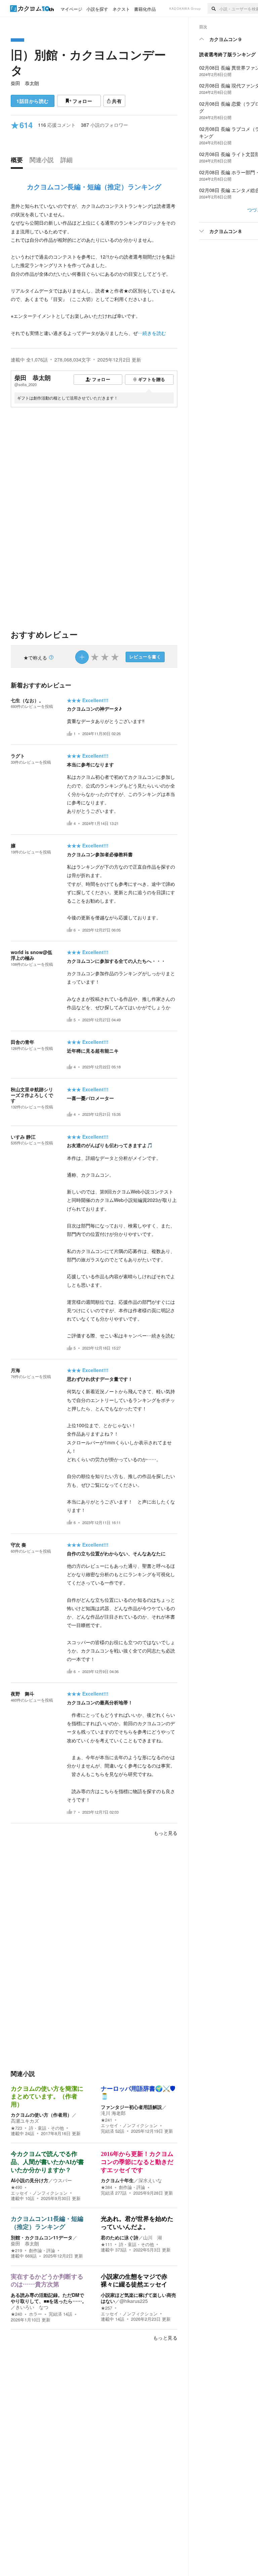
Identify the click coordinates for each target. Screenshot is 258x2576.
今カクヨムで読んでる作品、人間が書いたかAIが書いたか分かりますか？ (47, 2162)
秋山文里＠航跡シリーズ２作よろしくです (32, 1095)
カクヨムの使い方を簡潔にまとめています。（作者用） (47, 2097)
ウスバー (62, 2180)
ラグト (18, 756)
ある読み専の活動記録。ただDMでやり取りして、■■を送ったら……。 (49, 2298)
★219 (16, 2250)
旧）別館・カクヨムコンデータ (88, 62)
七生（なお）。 (27, 700)
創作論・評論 (132, 2187)
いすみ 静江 (23, 1137)
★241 (106, 2120)
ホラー (35, 2314)
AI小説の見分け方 (30, 2180)
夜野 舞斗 (23, 1694)
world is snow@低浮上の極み (31, 955)
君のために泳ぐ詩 (120, 2237)
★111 (106, 2244)
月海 (15, 1370)
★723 (16, 2128)
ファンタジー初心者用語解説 (131, 2107)
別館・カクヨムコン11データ (42, 2237)
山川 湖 (153, 2237)
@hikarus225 (134, 2301)
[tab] (18, 161)
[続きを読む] (94, 270)
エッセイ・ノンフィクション (129, 2125)
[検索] (213, 8)
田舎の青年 (23, 1042)
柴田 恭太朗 (25, 83)
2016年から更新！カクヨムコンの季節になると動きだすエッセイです (137, 2162)
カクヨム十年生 (117, 2180)
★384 (106, 2187)
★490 (16, 2187)
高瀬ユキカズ (25, 2121)
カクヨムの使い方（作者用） (41, 2115)
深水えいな (150, 2180)
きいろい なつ (32, 2307)
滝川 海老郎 (113, 2113)
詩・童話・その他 (46, 2128)
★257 (106, 2308)
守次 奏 (18, 1545)
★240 (16, 2314)
